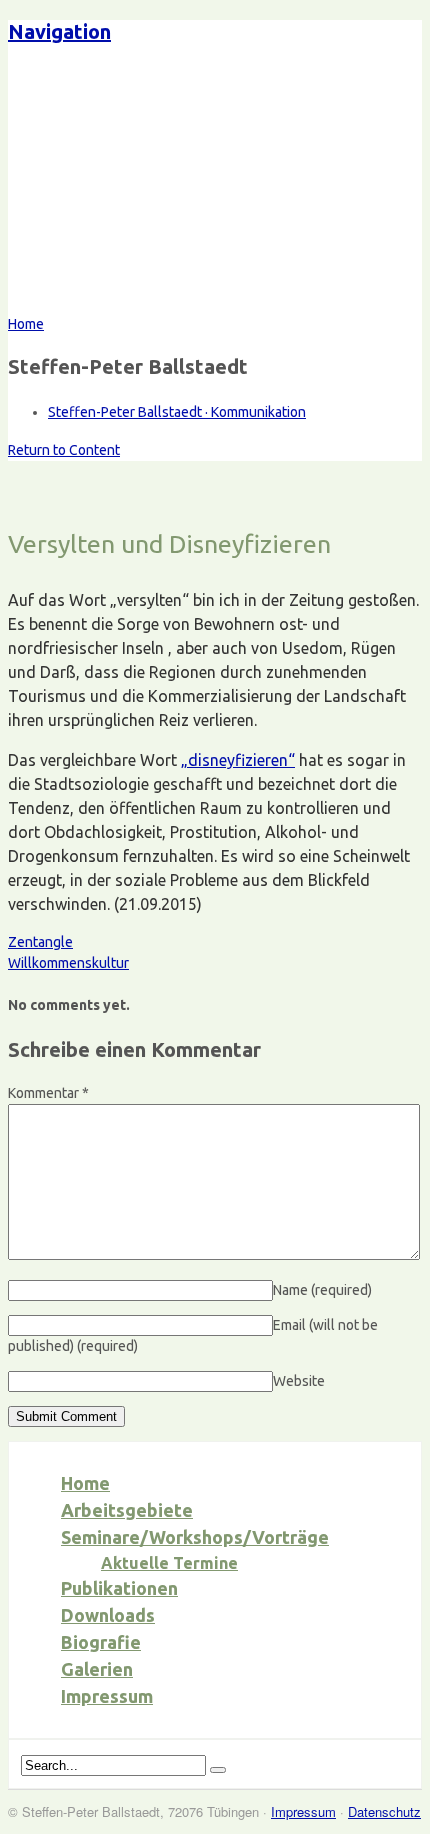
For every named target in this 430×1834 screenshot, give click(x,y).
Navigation (59, 31)
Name (322, 1290)
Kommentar (48, 1093)
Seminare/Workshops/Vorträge (195, 1537)
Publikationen (119, 1588)
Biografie (101, 1642)
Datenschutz (384, 1811)
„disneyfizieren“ (238, 760)
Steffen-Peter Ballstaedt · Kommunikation (177, 412)
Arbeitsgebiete (127, 1510)
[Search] (218, 1770)
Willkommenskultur (68, 963)
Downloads (108, 1615)
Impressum (107, 1696)
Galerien (97, 1669)
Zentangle (40, 942)
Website (299, 1381)
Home (85, 1483)
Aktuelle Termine (169, 1563)
